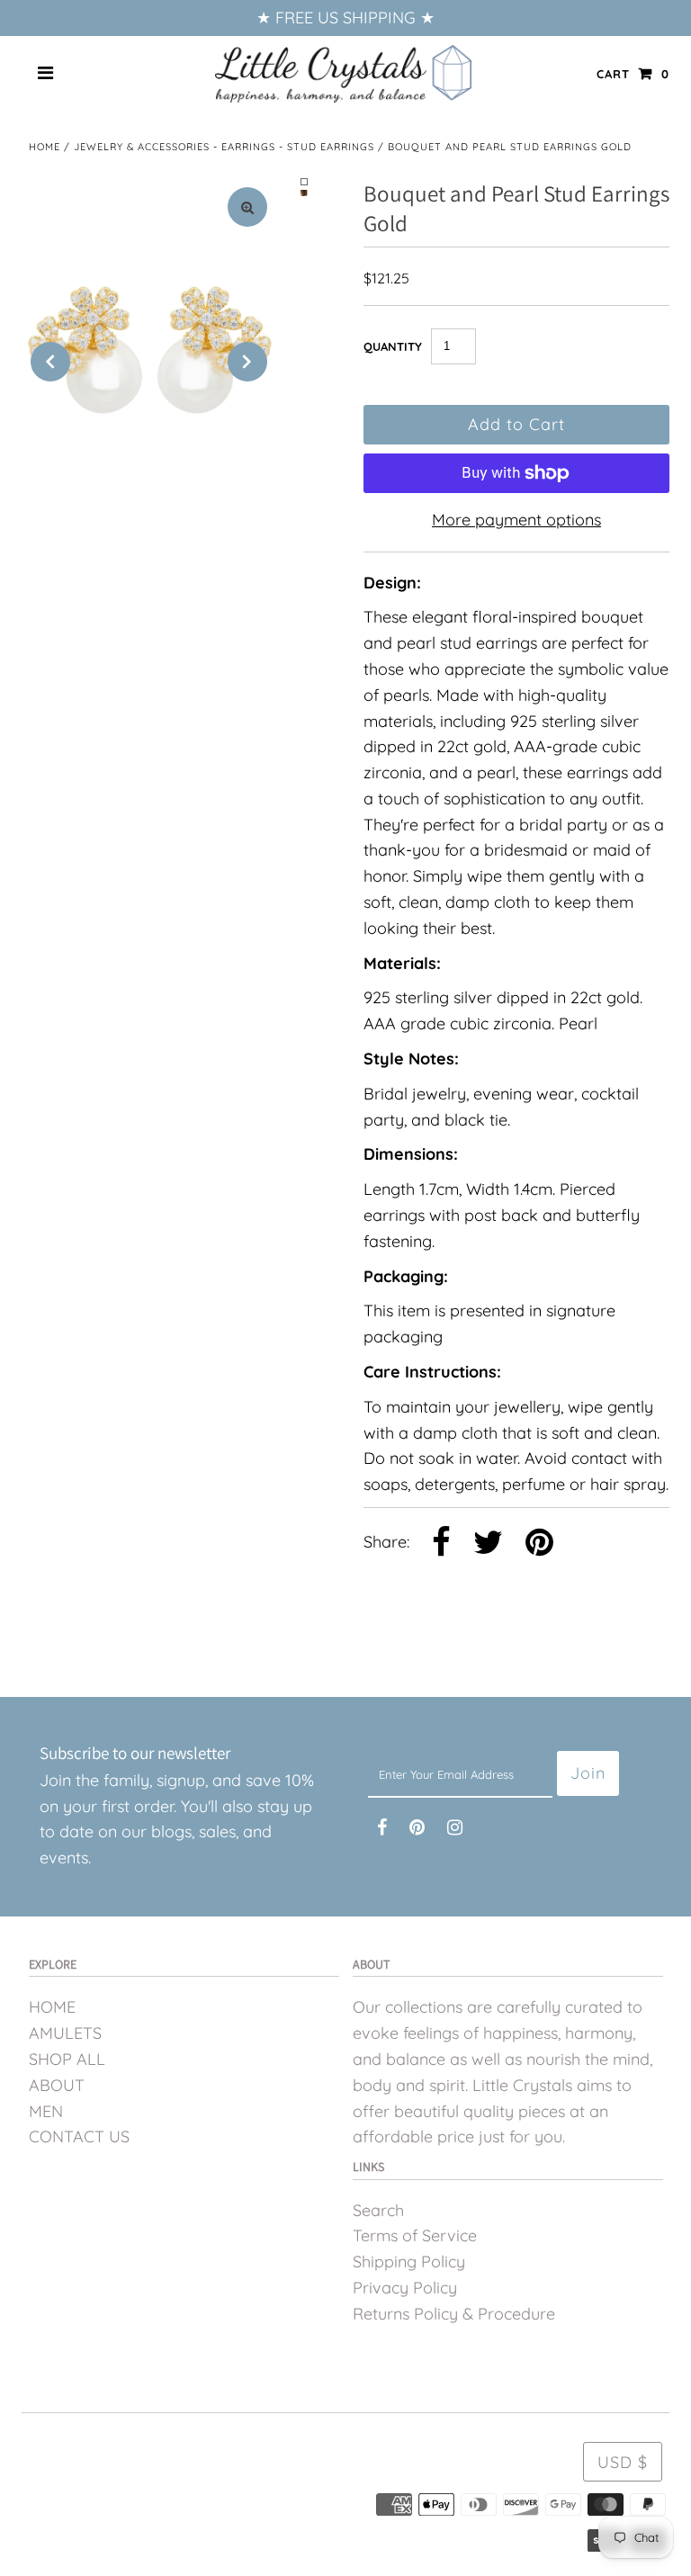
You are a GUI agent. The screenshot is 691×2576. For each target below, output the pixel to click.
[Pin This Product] (539, 1544)
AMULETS (65, 2033)
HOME (52, 2007)
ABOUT (57, 2085)
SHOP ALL (67, 2059)
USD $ (623, 2462)
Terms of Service (415, 2235)
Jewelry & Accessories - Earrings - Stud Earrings (224, 147)
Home (45, 147)
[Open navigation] (46, 74)
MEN (46, 2111)
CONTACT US (79, 2136)
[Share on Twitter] (488, 1544)
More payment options (516, 520)
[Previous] (50, 362)
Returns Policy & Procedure (454, 2314)
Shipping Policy (409, 2262)
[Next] (247, 362)
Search (378, 2210)
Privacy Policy (405, 2288)
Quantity (393, 346)
